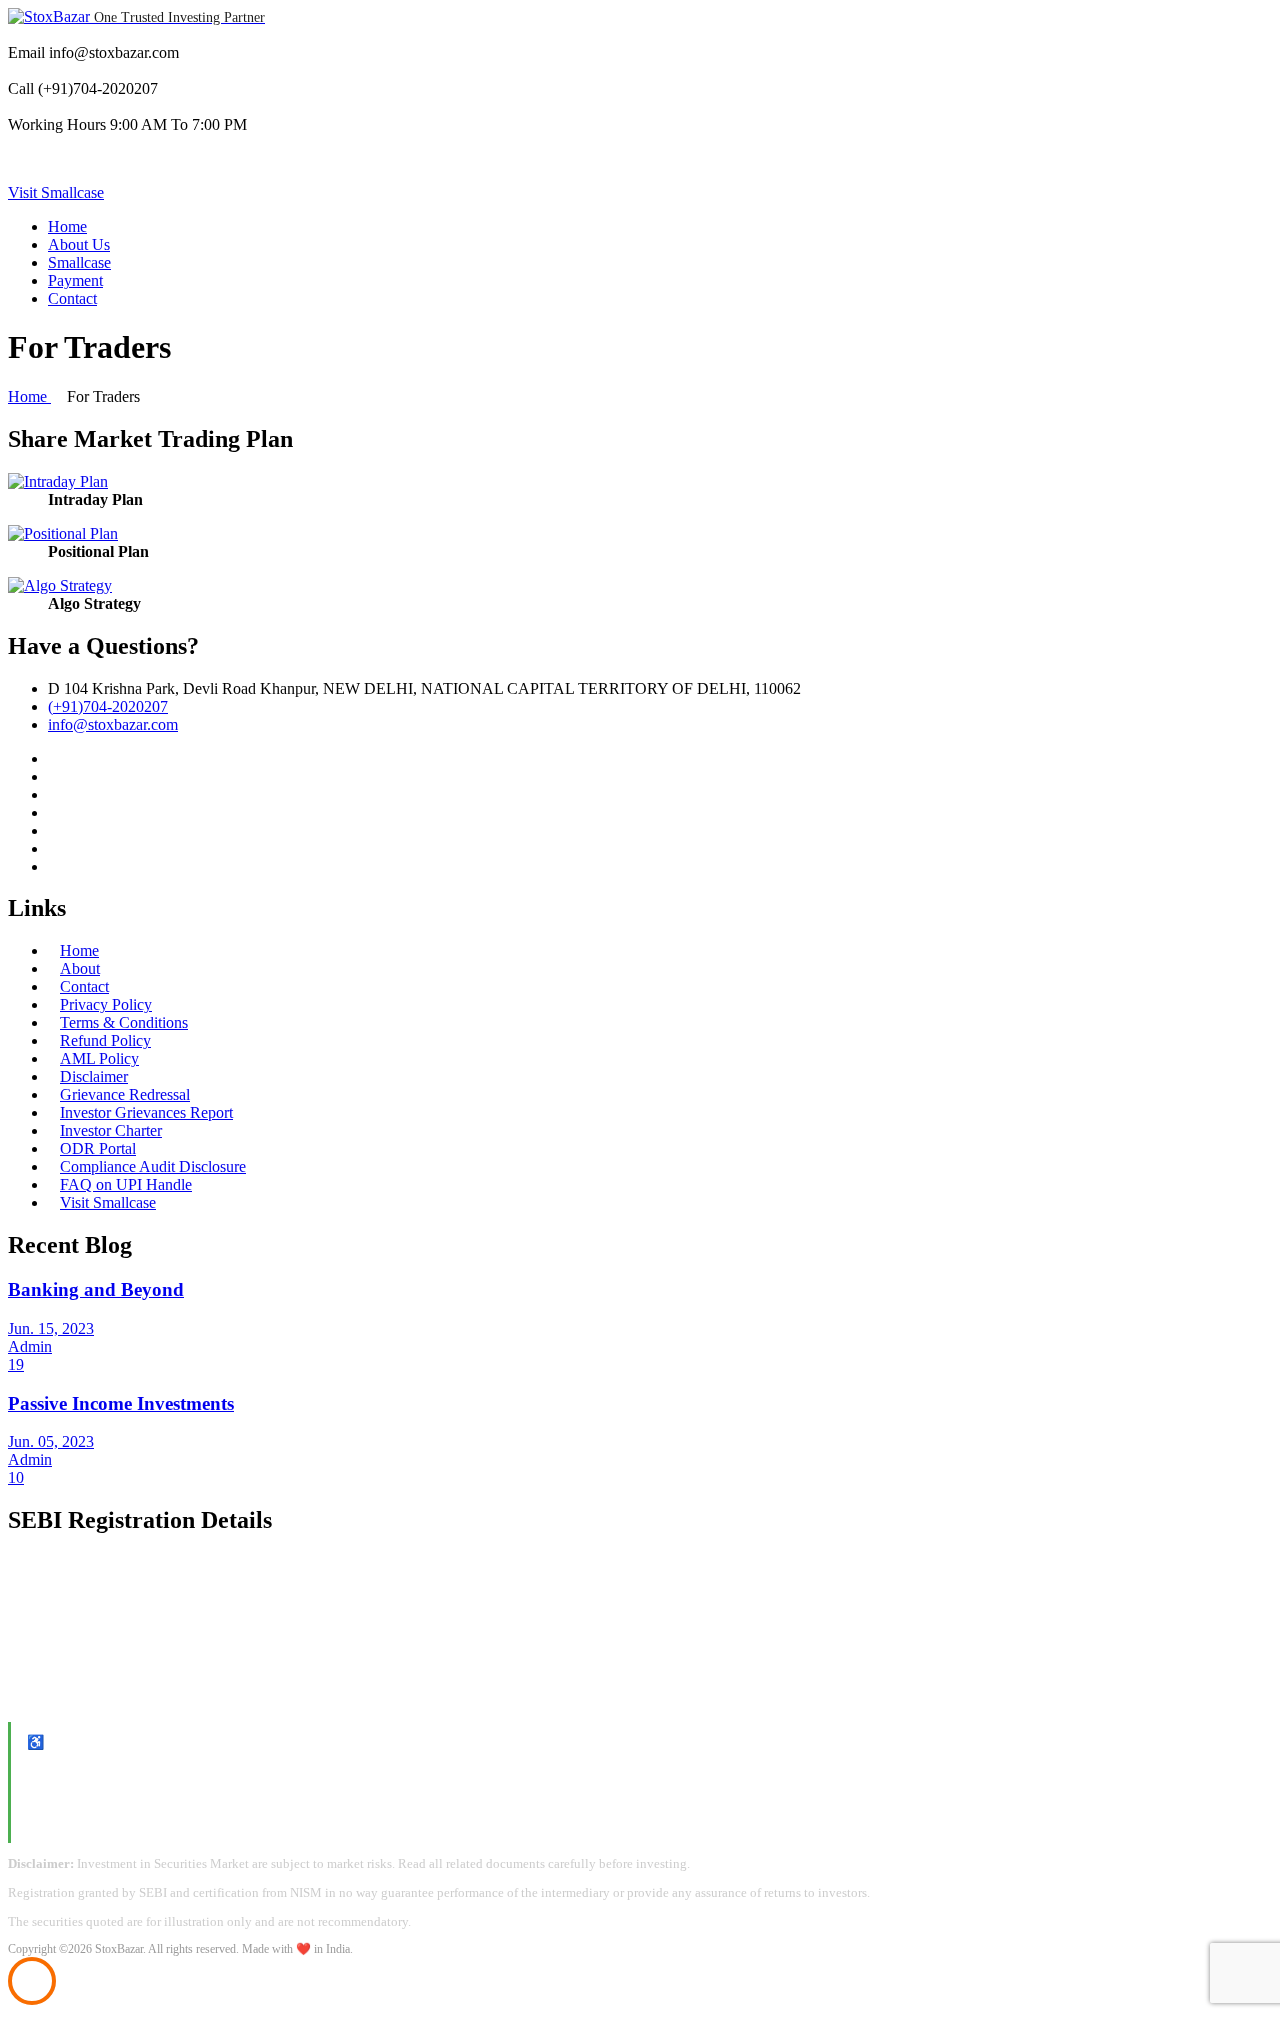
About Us (79, 244)
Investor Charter (111, 1130)
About (80, 968)
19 (16, 1364)
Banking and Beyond (96, 1289)
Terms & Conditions (124, 1022)
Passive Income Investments (121, 1403)
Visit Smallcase (56, 192)
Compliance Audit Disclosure (153, 1166)
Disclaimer (94, 1076)
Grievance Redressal (125, 1094)
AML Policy (99, 1058)
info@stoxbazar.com (85, 1793)
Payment (75, 280)
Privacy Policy (106, 1004)
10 (16, 1477)
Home (67, 226)
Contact (72, 298)
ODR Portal (98, 1148)
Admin (30, 1346)
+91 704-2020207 (77, 1817)
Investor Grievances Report (146, 1112)
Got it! (1188, 33)
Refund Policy (105, 1040)
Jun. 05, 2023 (51, 1441)
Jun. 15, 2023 (51, 1328)
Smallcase (79, 262)
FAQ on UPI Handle (126, 1184)
